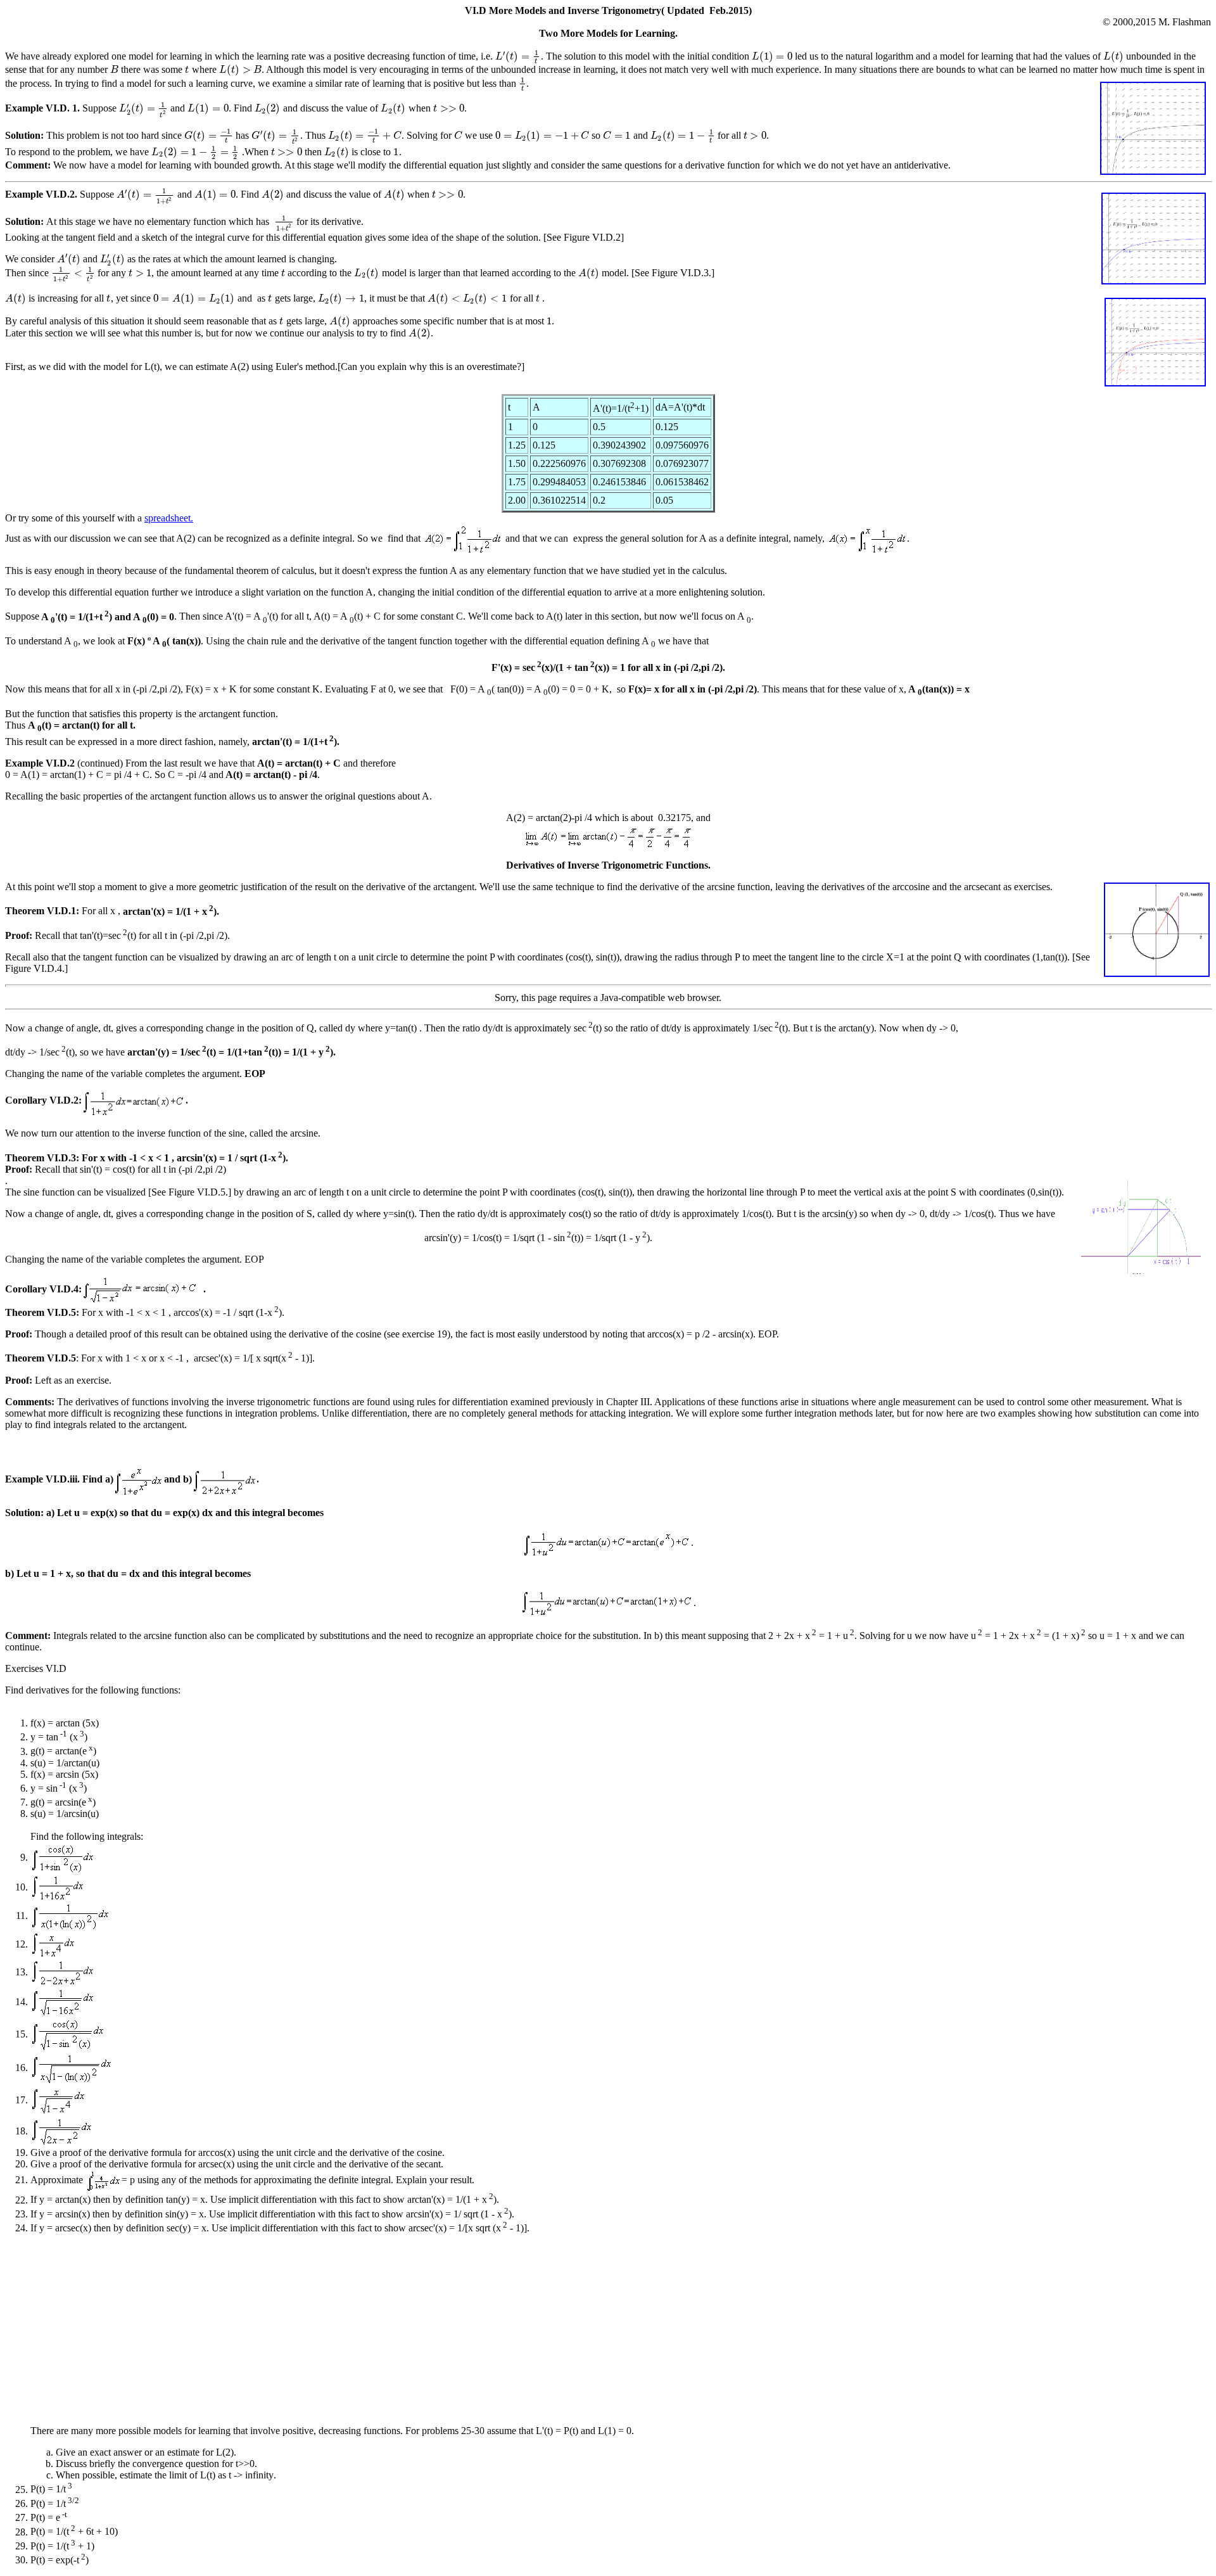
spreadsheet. (169, 518)
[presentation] (518, 56)
